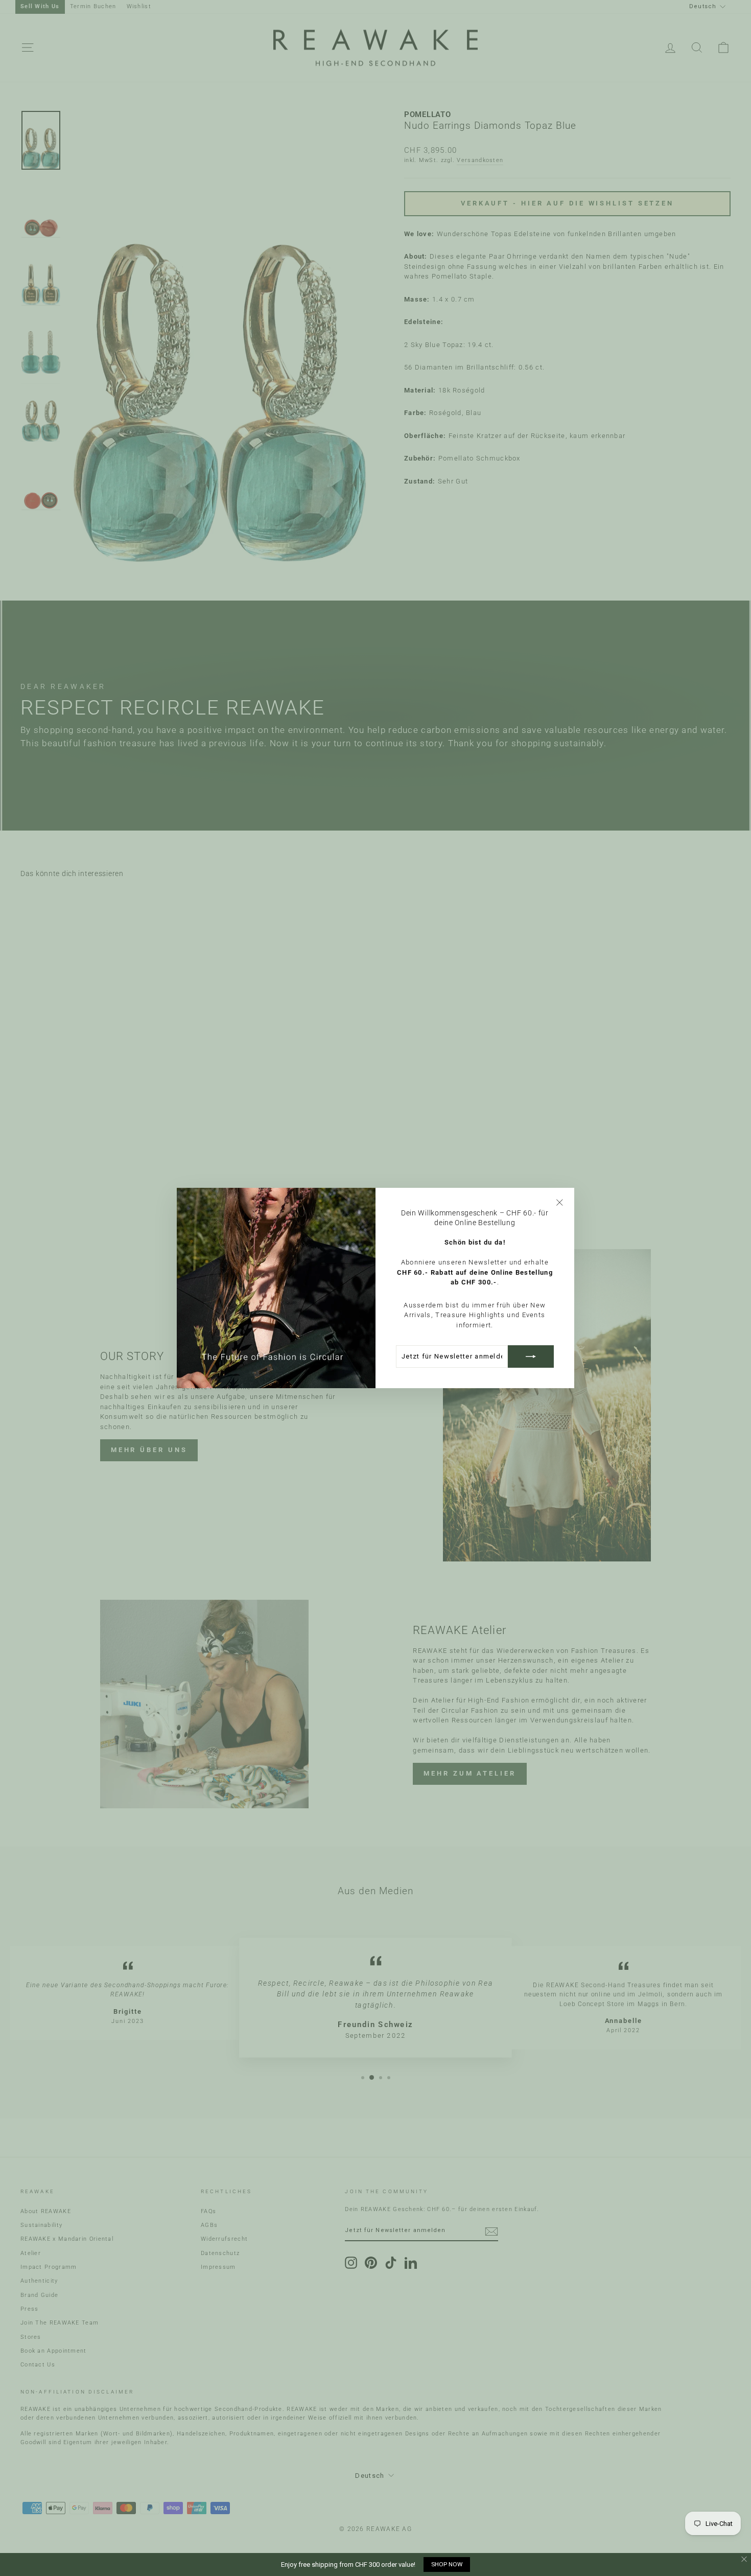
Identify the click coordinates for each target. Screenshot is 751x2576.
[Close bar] (745, 2559)
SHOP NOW (447, 2564)
